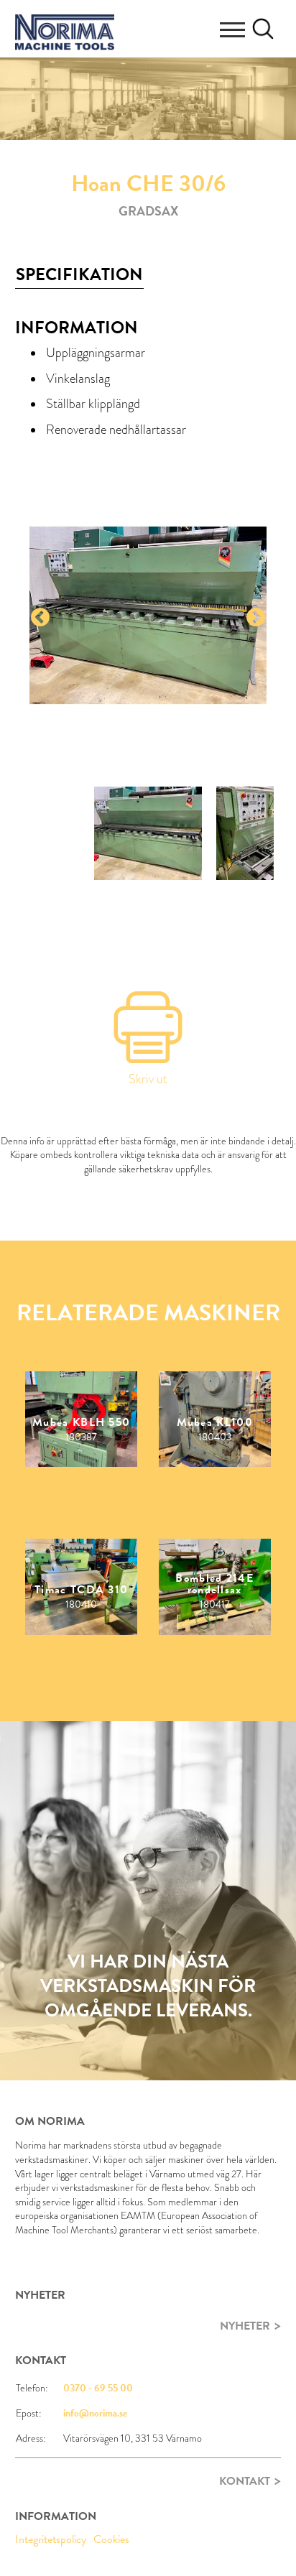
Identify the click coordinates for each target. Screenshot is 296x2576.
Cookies (111, 2539)
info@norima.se (95, 2413)
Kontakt (245, 2481)
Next (256, 618)
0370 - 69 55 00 (98, 2388)
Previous (40, 618)
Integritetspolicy (51, 2539)
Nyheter (245, 2326)
